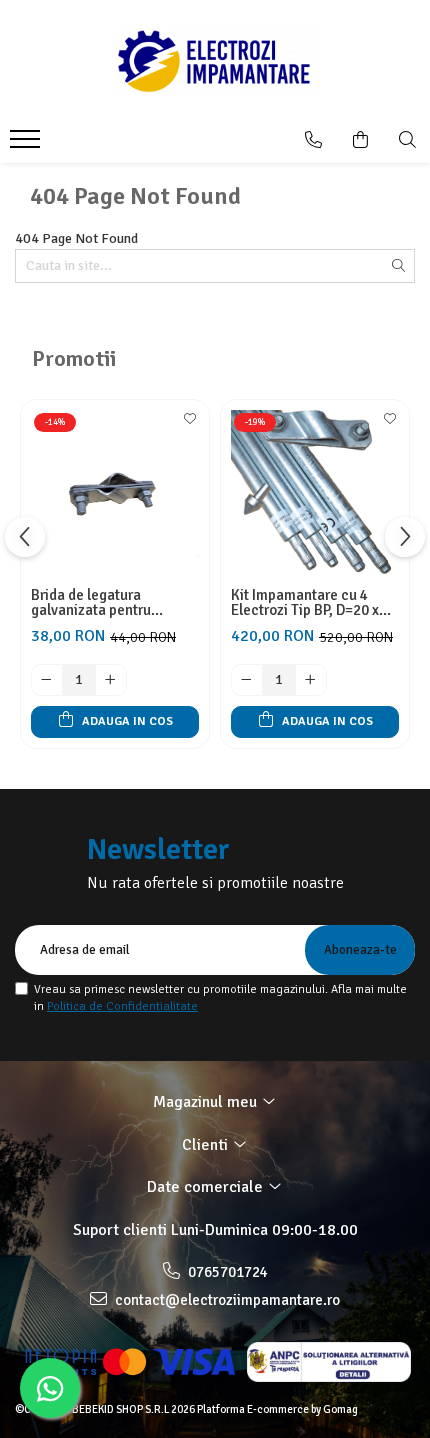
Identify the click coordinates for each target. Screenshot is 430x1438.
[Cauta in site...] (407, 140)
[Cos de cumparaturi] (360, 140)
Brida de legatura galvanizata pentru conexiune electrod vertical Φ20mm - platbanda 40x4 (93, 603)
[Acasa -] (215, 60)
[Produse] (27, 145)
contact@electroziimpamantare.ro (226, 1300)
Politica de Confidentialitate (122, 1006)
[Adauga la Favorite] (189, 425)
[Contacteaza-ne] (313, 140)
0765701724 (226, 1272)
